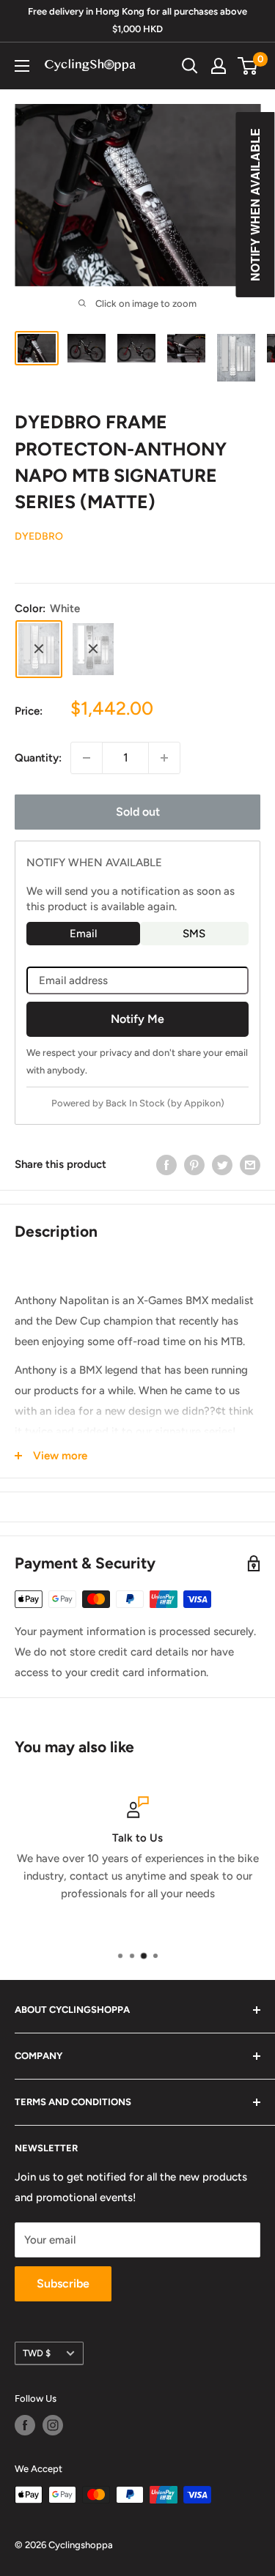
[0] (248, 66)
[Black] (93, 649)
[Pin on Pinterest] (194, 1165)
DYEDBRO (39, 536)
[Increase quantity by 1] (164, 758)
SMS (194, 934)
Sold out (138, 812)
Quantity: (38, 758)
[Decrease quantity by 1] (87, 758)
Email (83, 934)
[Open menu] (22, 66)
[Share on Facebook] (166, 1165)
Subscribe (63, 2283)
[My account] (219, 66)
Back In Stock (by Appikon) (165, 1103)
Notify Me (137, 1019)
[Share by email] (250, 1165)
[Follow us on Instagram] (53, 2425)
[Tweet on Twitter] (222, 1165)
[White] (39, 649)
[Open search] (190, 66)
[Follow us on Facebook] (25, 2425)
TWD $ (37, 2353)
